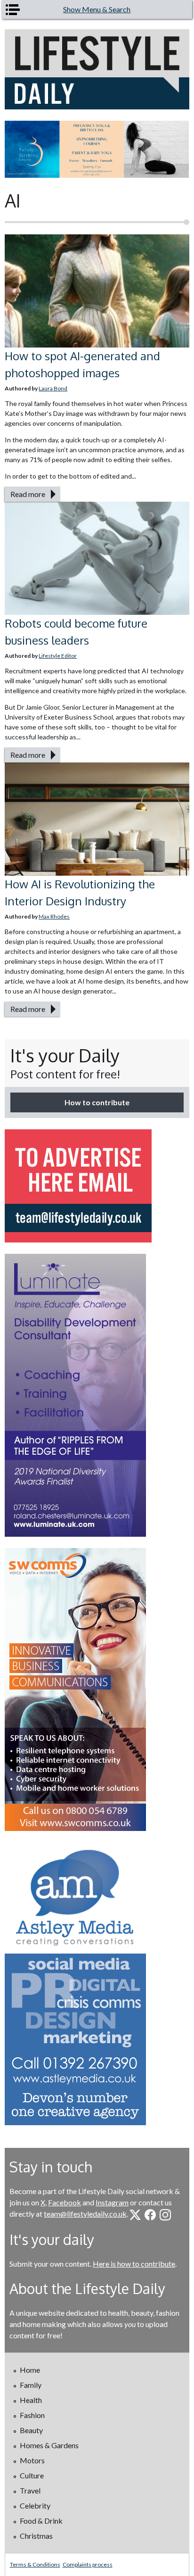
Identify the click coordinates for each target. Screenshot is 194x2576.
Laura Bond (53, 388)
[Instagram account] (165, 2215)
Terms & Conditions (35, 2564)
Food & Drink (41, 2521)
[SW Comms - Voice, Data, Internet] (97, 1690)
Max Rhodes (54, 916)
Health (31, 2400)
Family (31, 2385)
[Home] (97, 69)
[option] (97, 149)
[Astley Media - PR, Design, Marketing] (97, 1984)
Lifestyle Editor (58, 656)
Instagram (112, 2202)
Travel (30, 2490)
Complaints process (88, 2564)
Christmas (36, 2536)
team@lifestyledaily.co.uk (85, 2214)
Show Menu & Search (97, 9)
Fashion (32, 2415)
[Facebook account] (150, 2215)
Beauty (31, 2430)
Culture (32, 2475)
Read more (28, 494)
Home (30, 2370)
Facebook (65, 2202)
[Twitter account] (135, 2215)
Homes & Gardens (49, 2445)
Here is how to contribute (134, 2264)
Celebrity (35, 2506)
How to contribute (97, 1102)
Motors (32, 2460)
